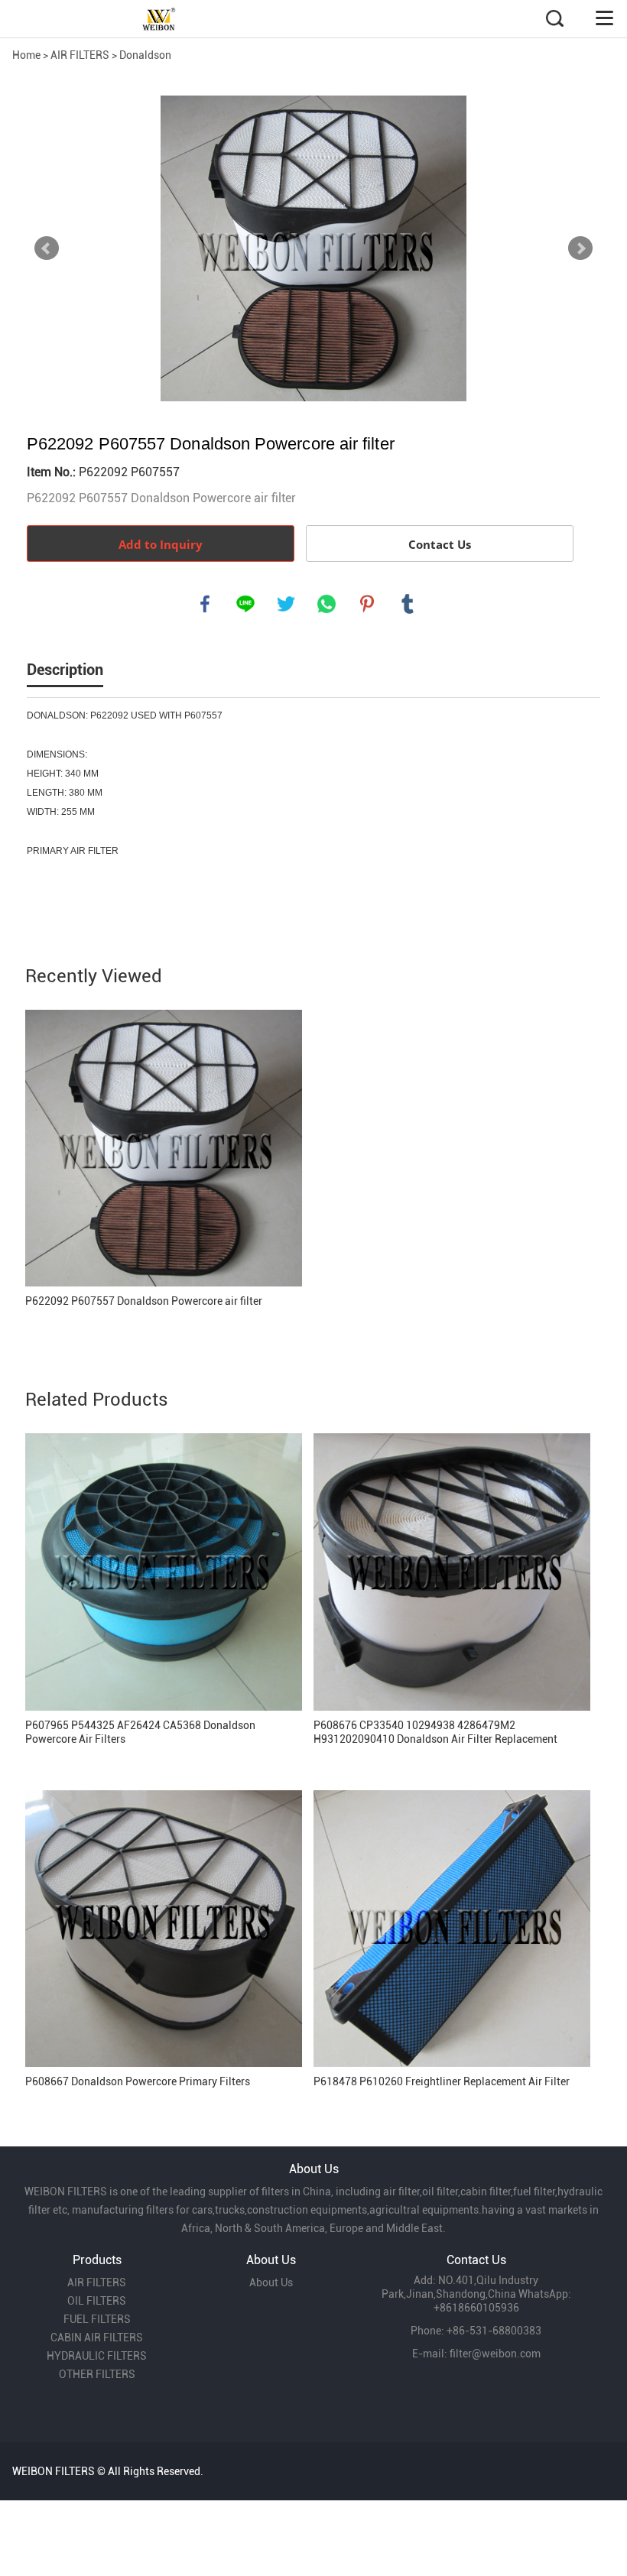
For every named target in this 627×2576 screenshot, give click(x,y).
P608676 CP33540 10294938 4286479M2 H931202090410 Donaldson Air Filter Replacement (435, 1732)
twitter (286, 604)
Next (580, 248)
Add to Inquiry (161, 544)
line (245, 604)
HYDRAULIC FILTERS (97, 2356)
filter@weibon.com (495, 2354)
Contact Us (440, 544)
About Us (271, 2282)
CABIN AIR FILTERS (97, 2338)
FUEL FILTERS (97, 2319)
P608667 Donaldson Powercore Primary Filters (138, 2081)
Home (26, 55)
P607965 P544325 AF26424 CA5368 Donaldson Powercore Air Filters (140, 1732)
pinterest (367, 604)
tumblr (408, 604)
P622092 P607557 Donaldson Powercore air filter (144, 1301)
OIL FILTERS (97, 2301)
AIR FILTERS (80, 55)
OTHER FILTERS (97, 2374)
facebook (205, 604)
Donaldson (145, 55)
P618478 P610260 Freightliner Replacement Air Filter (442, 2081)
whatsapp (326, 604)
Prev (47, 248)
